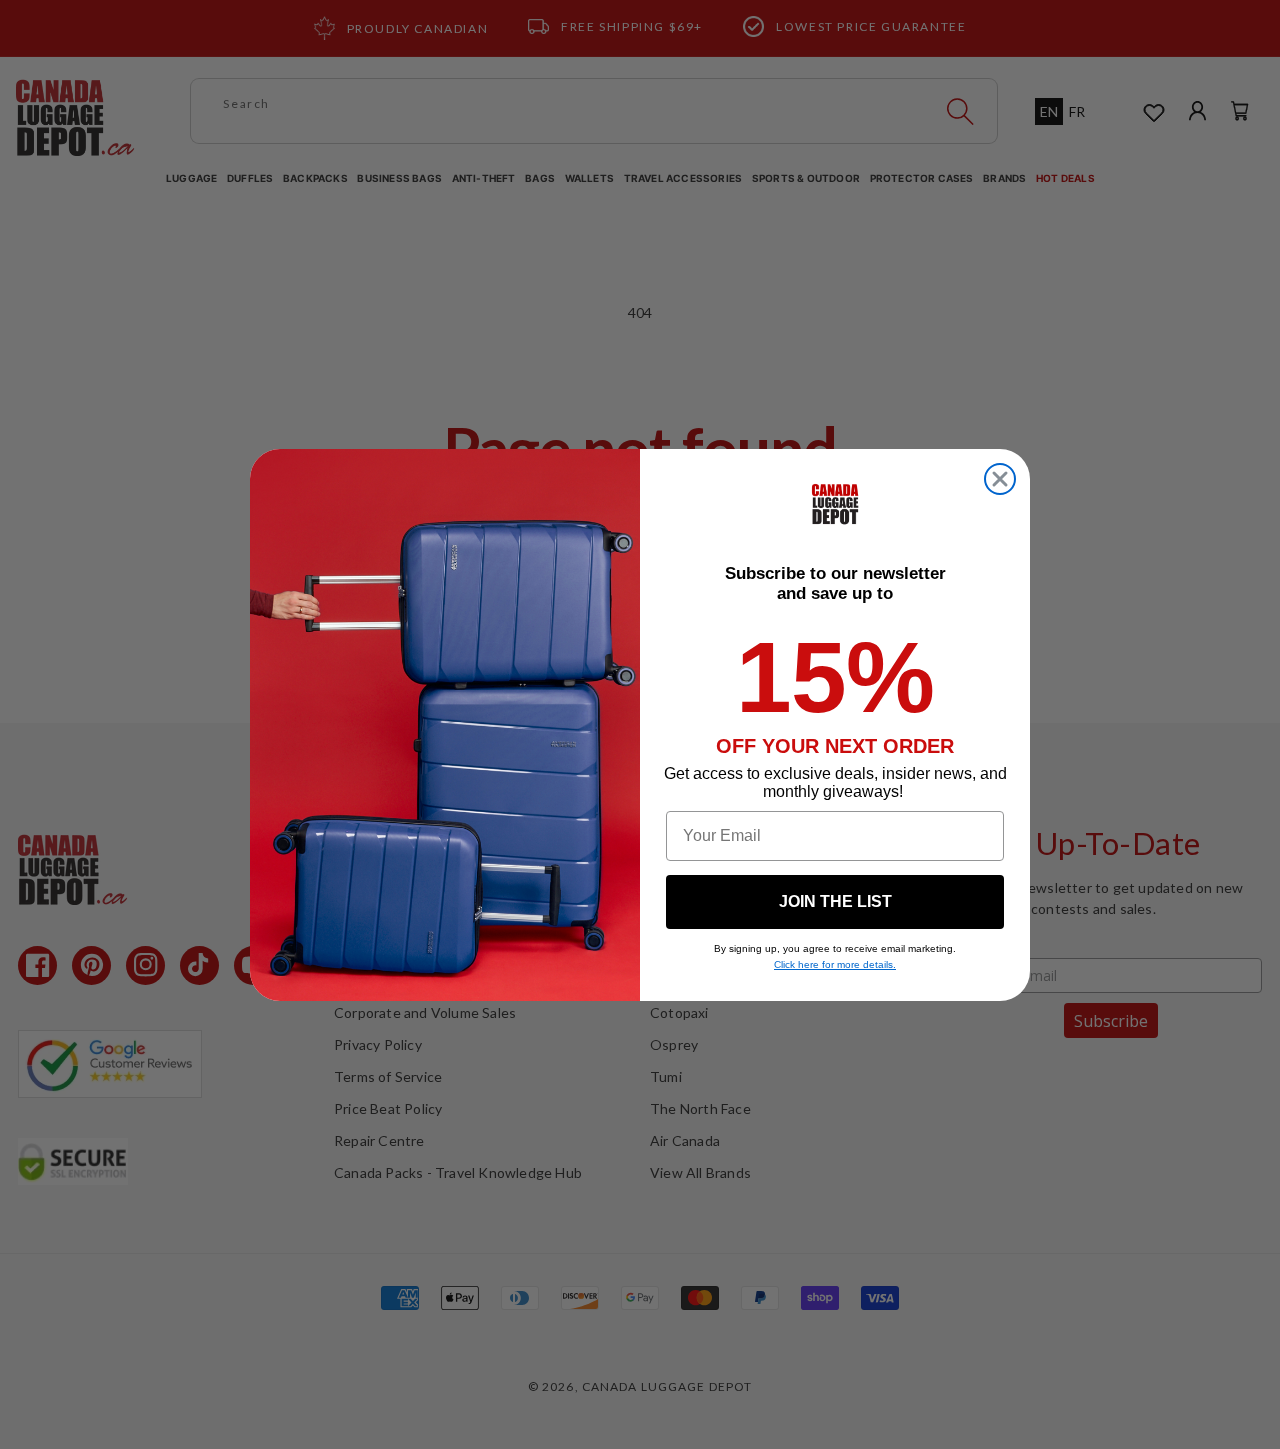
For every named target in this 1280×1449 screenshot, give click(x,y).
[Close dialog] (1000, 479)
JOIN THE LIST (835, 901)
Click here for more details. (835, 964)
